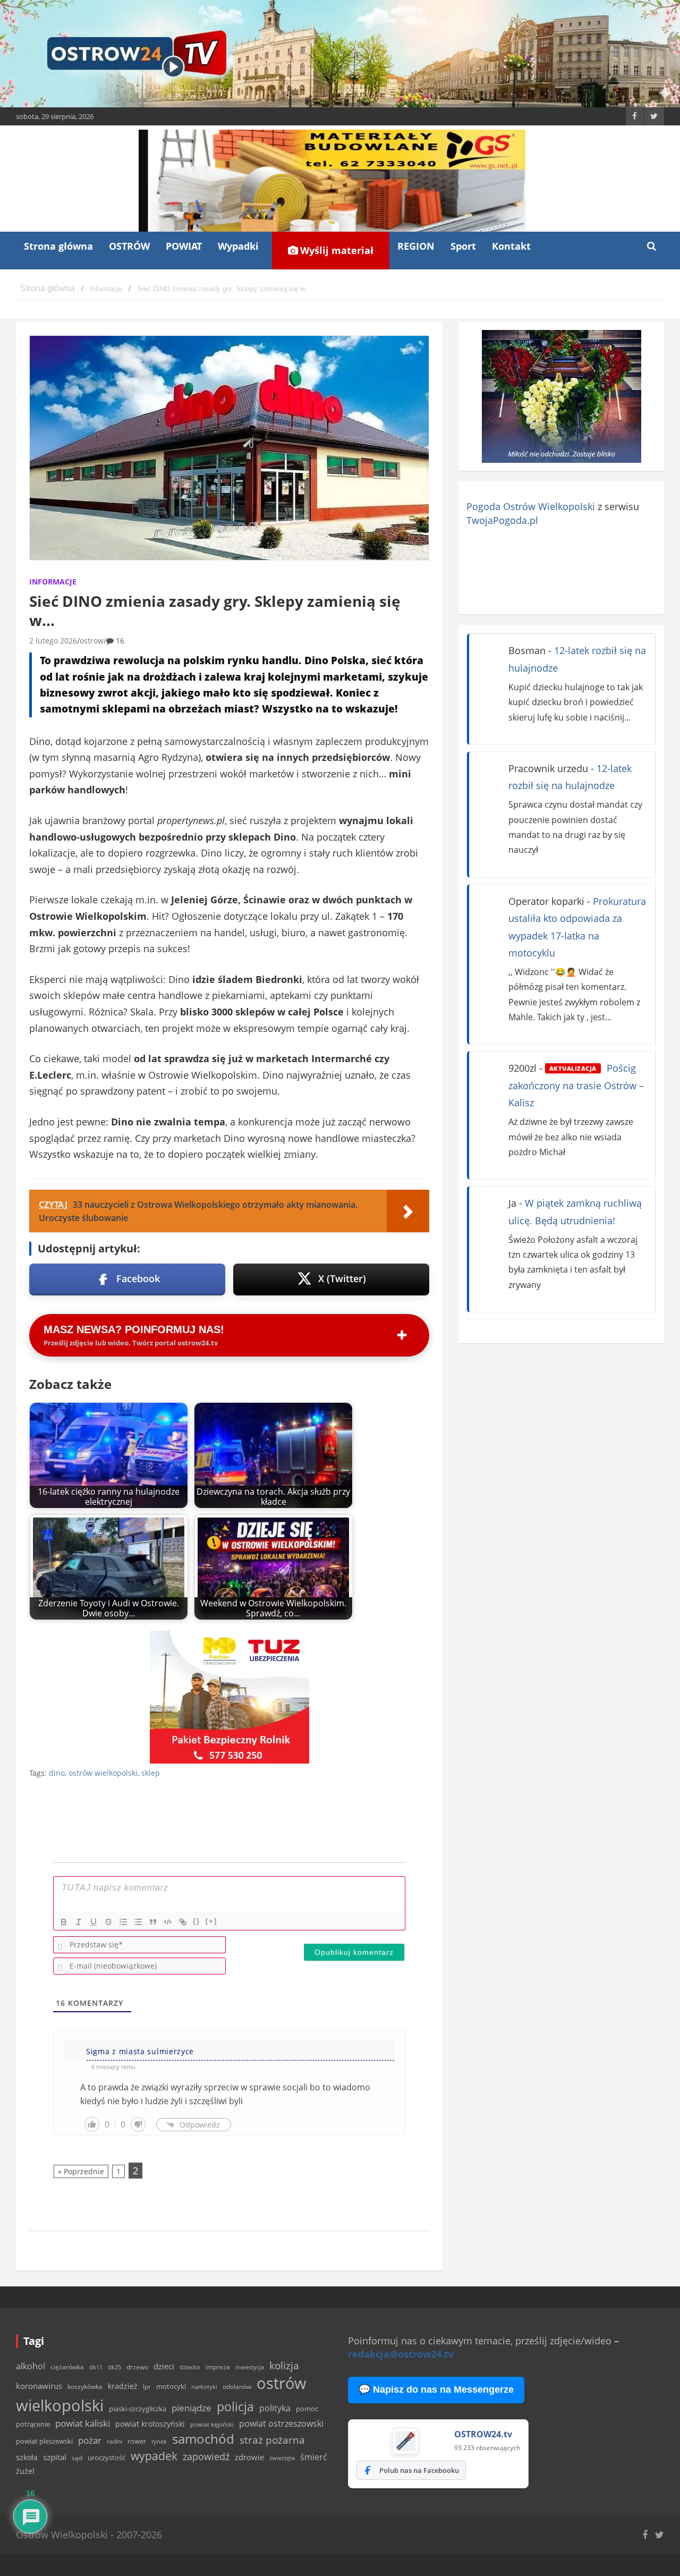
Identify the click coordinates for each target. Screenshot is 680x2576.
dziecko (190, 2367)
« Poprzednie (81, 2171)
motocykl (171, 2386)
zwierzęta (282, 2458)
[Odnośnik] (183, 1922)
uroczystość (107, 2458)
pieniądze (192, 2408)
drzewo (137, 2367)
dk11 (96, 2367)
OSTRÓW (129, 246)
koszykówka (85, 2387)
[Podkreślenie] (93, 1922)
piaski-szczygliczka (138, 2409)
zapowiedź (206, 2456)
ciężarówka (67, 2367)
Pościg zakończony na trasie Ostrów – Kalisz (576, 1085)
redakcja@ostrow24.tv (401, 2354)
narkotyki (204, 2387)
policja (235, 2407)
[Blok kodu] (168, 1922)
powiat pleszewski (44, 2441)
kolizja (284, 2366)
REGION (416, 246)
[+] (211, 1921)
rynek (159, 2442)
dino (57, 1773)
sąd (77, 2458)
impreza (218, 2367)
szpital (55, 2457)
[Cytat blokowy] (153, 1922)
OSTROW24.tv (483, 2434)
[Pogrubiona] (64, 1922)
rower (137, 2441)
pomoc (307, 2409)
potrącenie (33, 2424)
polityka (275, 2408)
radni (114, 2441)
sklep (151, 1773)
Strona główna (58, 246)
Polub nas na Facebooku (419, 2470)
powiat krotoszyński (150, 2424)
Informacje (53, 582)
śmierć (314, 2457)
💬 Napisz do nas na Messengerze (436, 2389)
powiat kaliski (83, 2423)
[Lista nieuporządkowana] (138, 1922)
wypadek (154, 2456)
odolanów (237, 2387)
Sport (463, 246)
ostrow (92, 641)
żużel (25, 2471)
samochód (203, 2439)
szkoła (27, 2458)
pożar (90, 2440)
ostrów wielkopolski (103, 1773)
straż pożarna (272, 2440)
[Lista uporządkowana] (123, 1922)
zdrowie (249, 2457)
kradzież (123, 2386)
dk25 (114, 2367)
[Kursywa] (79, 1922)
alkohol (31, 2366)
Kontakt (511, 246)
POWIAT (184, 246)
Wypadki (238, 246)
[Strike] (108, 1922)
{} (197, 1921)
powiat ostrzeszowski (281, 2424)
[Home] (48, 289)
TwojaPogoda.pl (502, 520)
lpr (147, 2387)
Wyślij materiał (335, 250)
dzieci (164, 2366)
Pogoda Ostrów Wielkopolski (531, 506)
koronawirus (39, 2386)
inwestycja (250, 2367)
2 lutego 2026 (53, 641)
